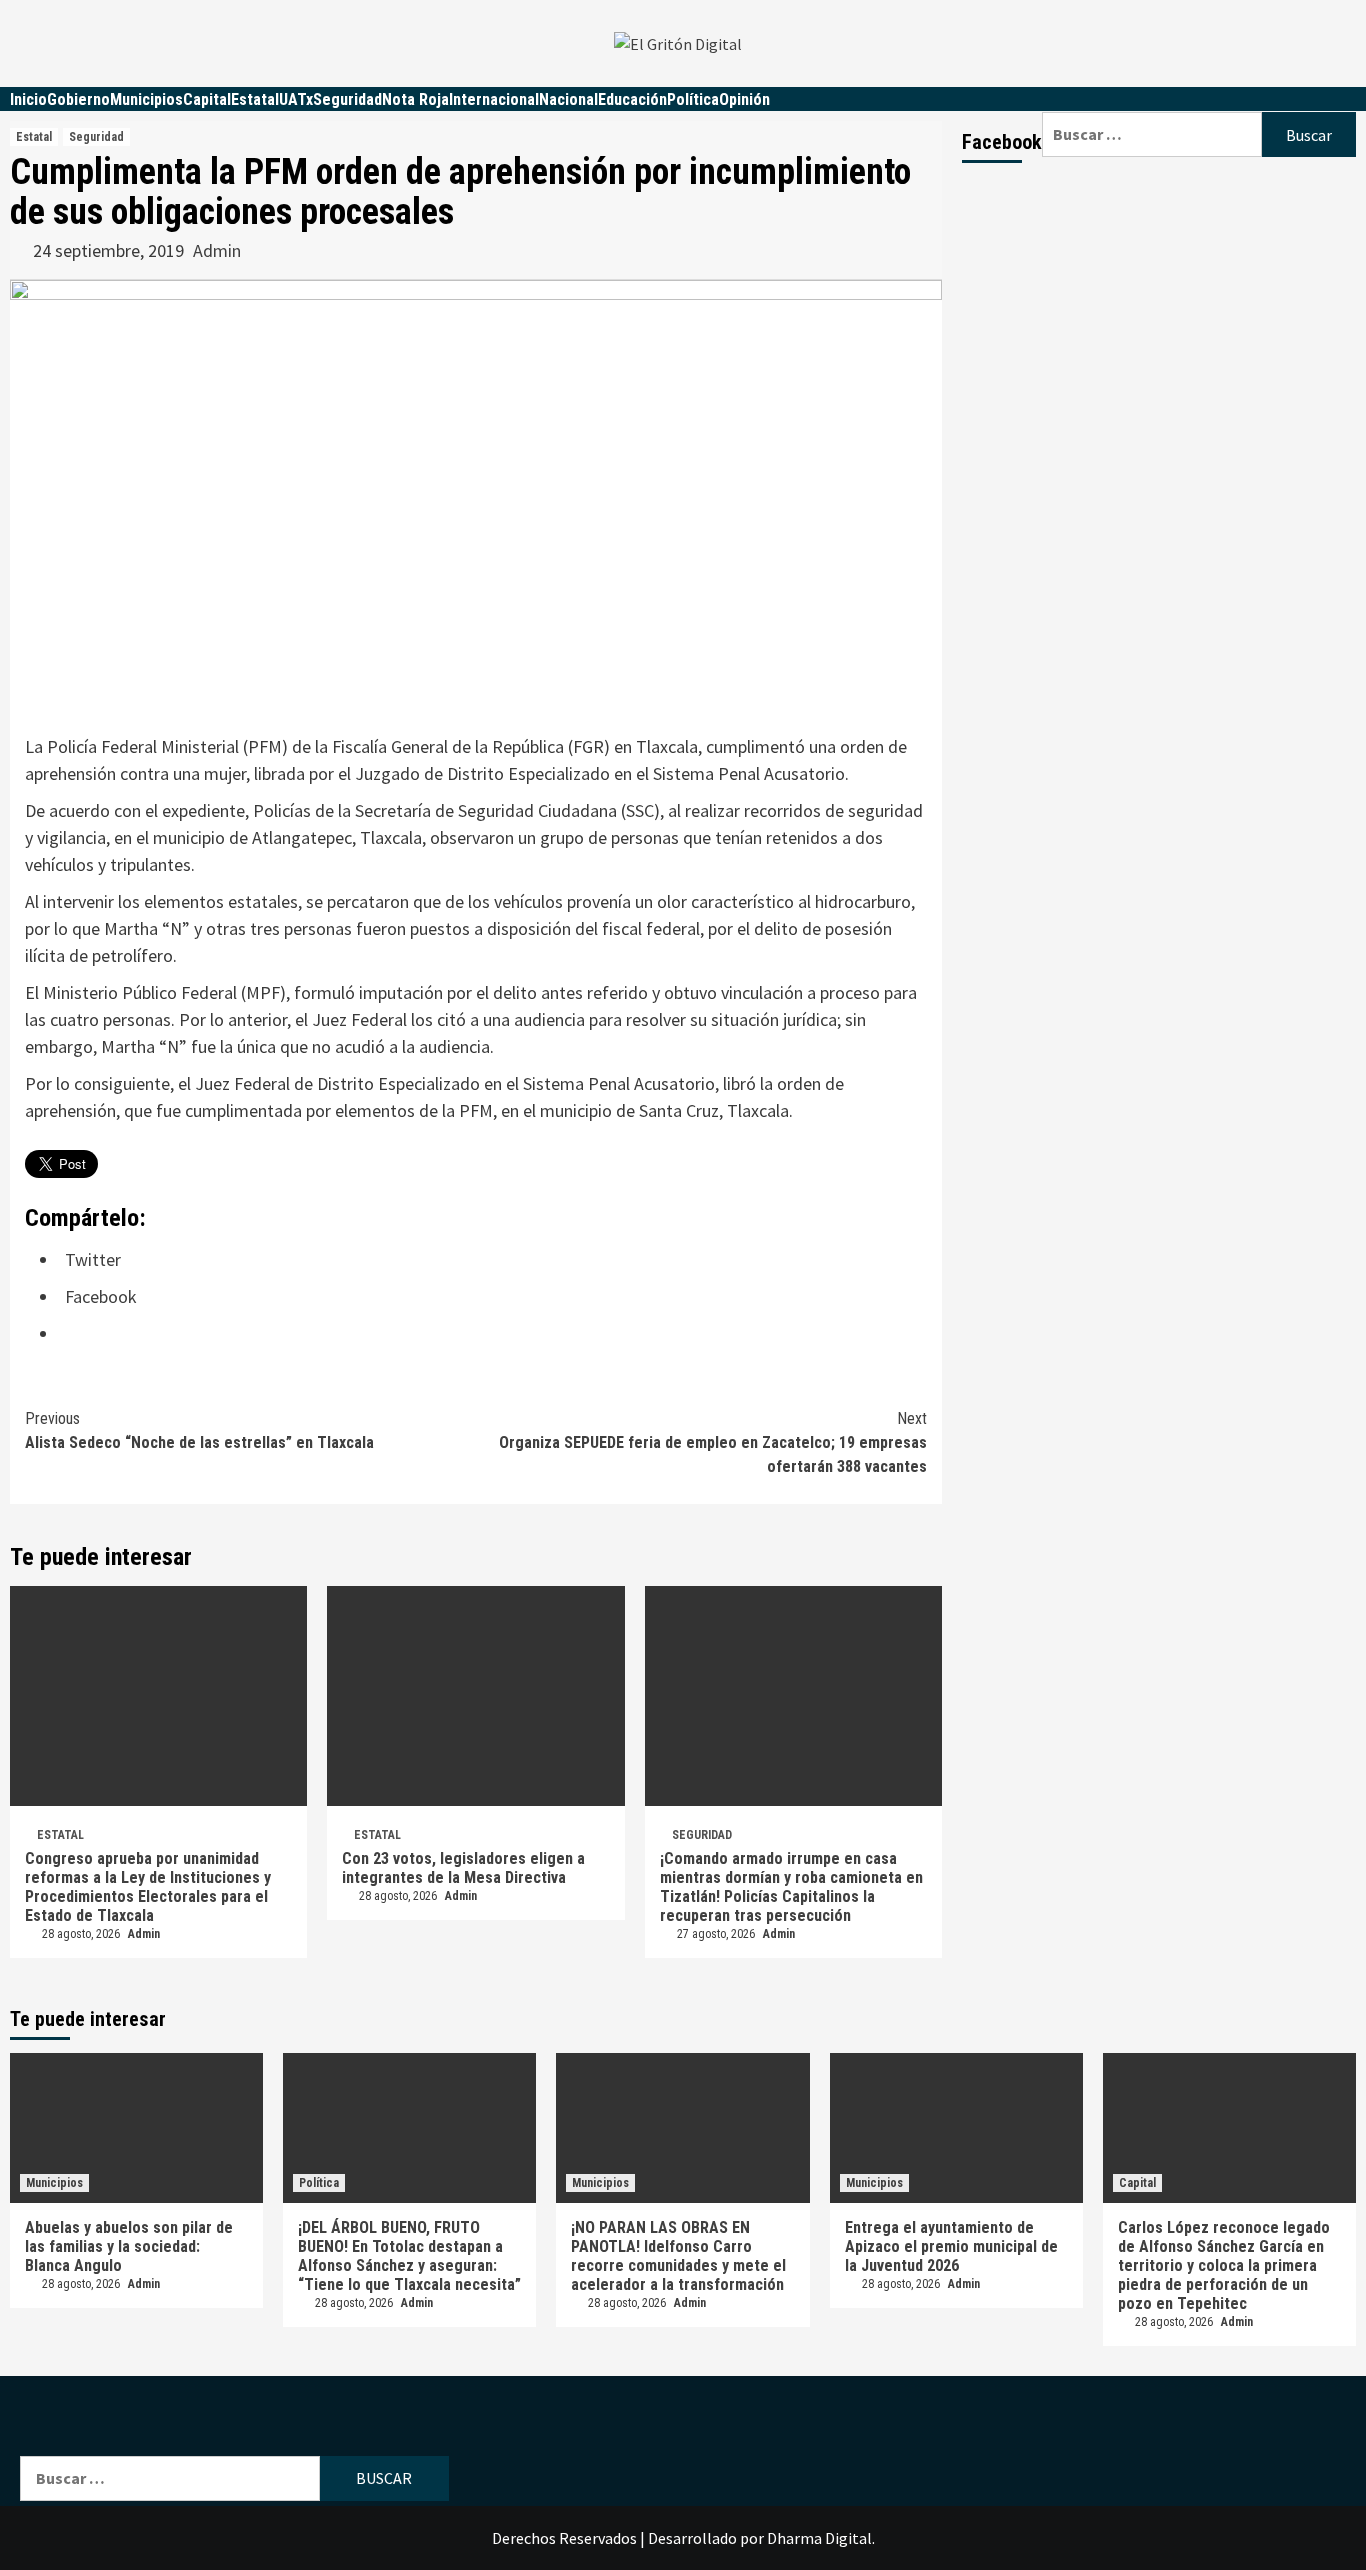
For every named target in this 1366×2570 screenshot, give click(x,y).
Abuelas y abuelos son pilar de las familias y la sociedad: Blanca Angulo (129, 2246)
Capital (207, 99)
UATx (296, 99)
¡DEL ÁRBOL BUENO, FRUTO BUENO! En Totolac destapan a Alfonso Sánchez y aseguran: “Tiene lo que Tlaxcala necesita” (409, 2256)
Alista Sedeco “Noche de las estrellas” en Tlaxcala (199, 1430)
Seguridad (347, 99)
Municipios (146, 99)
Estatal (255, 99)
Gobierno (78, 99)
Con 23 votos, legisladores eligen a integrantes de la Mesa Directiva (463, 1868)
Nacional (568, 99)
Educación (632, 99)
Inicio (28, 99)
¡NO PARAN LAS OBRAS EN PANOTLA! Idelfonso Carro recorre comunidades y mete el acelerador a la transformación (678, 2256)
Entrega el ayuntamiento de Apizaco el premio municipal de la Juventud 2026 (951, 2246)
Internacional (494, 99)
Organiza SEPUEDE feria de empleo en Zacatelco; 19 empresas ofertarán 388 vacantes (713, 1442)
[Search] (1199, 99)
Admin (217, 250)
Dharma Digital (819, 2538)
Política (693, 99)
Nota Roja (415, 99)
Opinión (744, 99)
